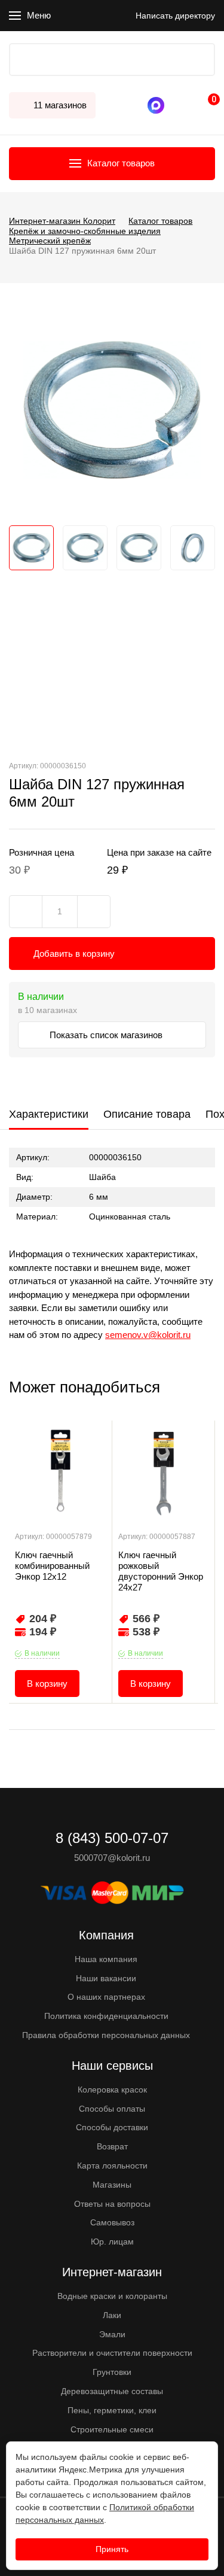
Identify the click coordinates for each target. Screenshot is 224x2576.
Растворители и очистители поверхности (112, 2353)
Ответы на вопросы (112, 2204)
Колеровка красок (112, 2090)
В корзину (47, 1684)
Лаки (112, 2315)
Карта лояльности (112, 2166)
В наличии (42, 1653)
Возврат (112, 2146)
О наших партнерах (106, 1997)
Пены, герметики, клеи (112, 2410)
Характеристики (49, 1114)
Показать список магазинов (107, 1035)
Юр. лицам (112, 2242)
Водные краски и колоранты (112, 2296)
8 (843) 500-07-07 (173, 105)
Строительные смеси (112, 2429)
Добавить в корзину (74, 954)
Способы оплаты (112, 2109)
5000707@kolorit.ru (112, 1858)
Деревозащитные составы (112, 2391)
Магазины (112, 2185)
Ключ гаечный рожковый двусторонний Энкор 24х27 (161, 1571)
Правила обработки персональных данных (106, 2035)
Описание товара (147, 1114)
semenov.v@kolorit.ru (148, 1335)
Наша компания (106, 1959)
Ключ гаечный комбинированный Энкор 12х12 (52, 1566)
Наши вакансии (106, 1978)
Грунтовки (112, 2372)
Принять (112, 2549)
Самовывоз (112, 2222)
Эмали (112, 2334)
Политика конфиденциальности (106, 2016)
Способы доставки (112, 2127)
